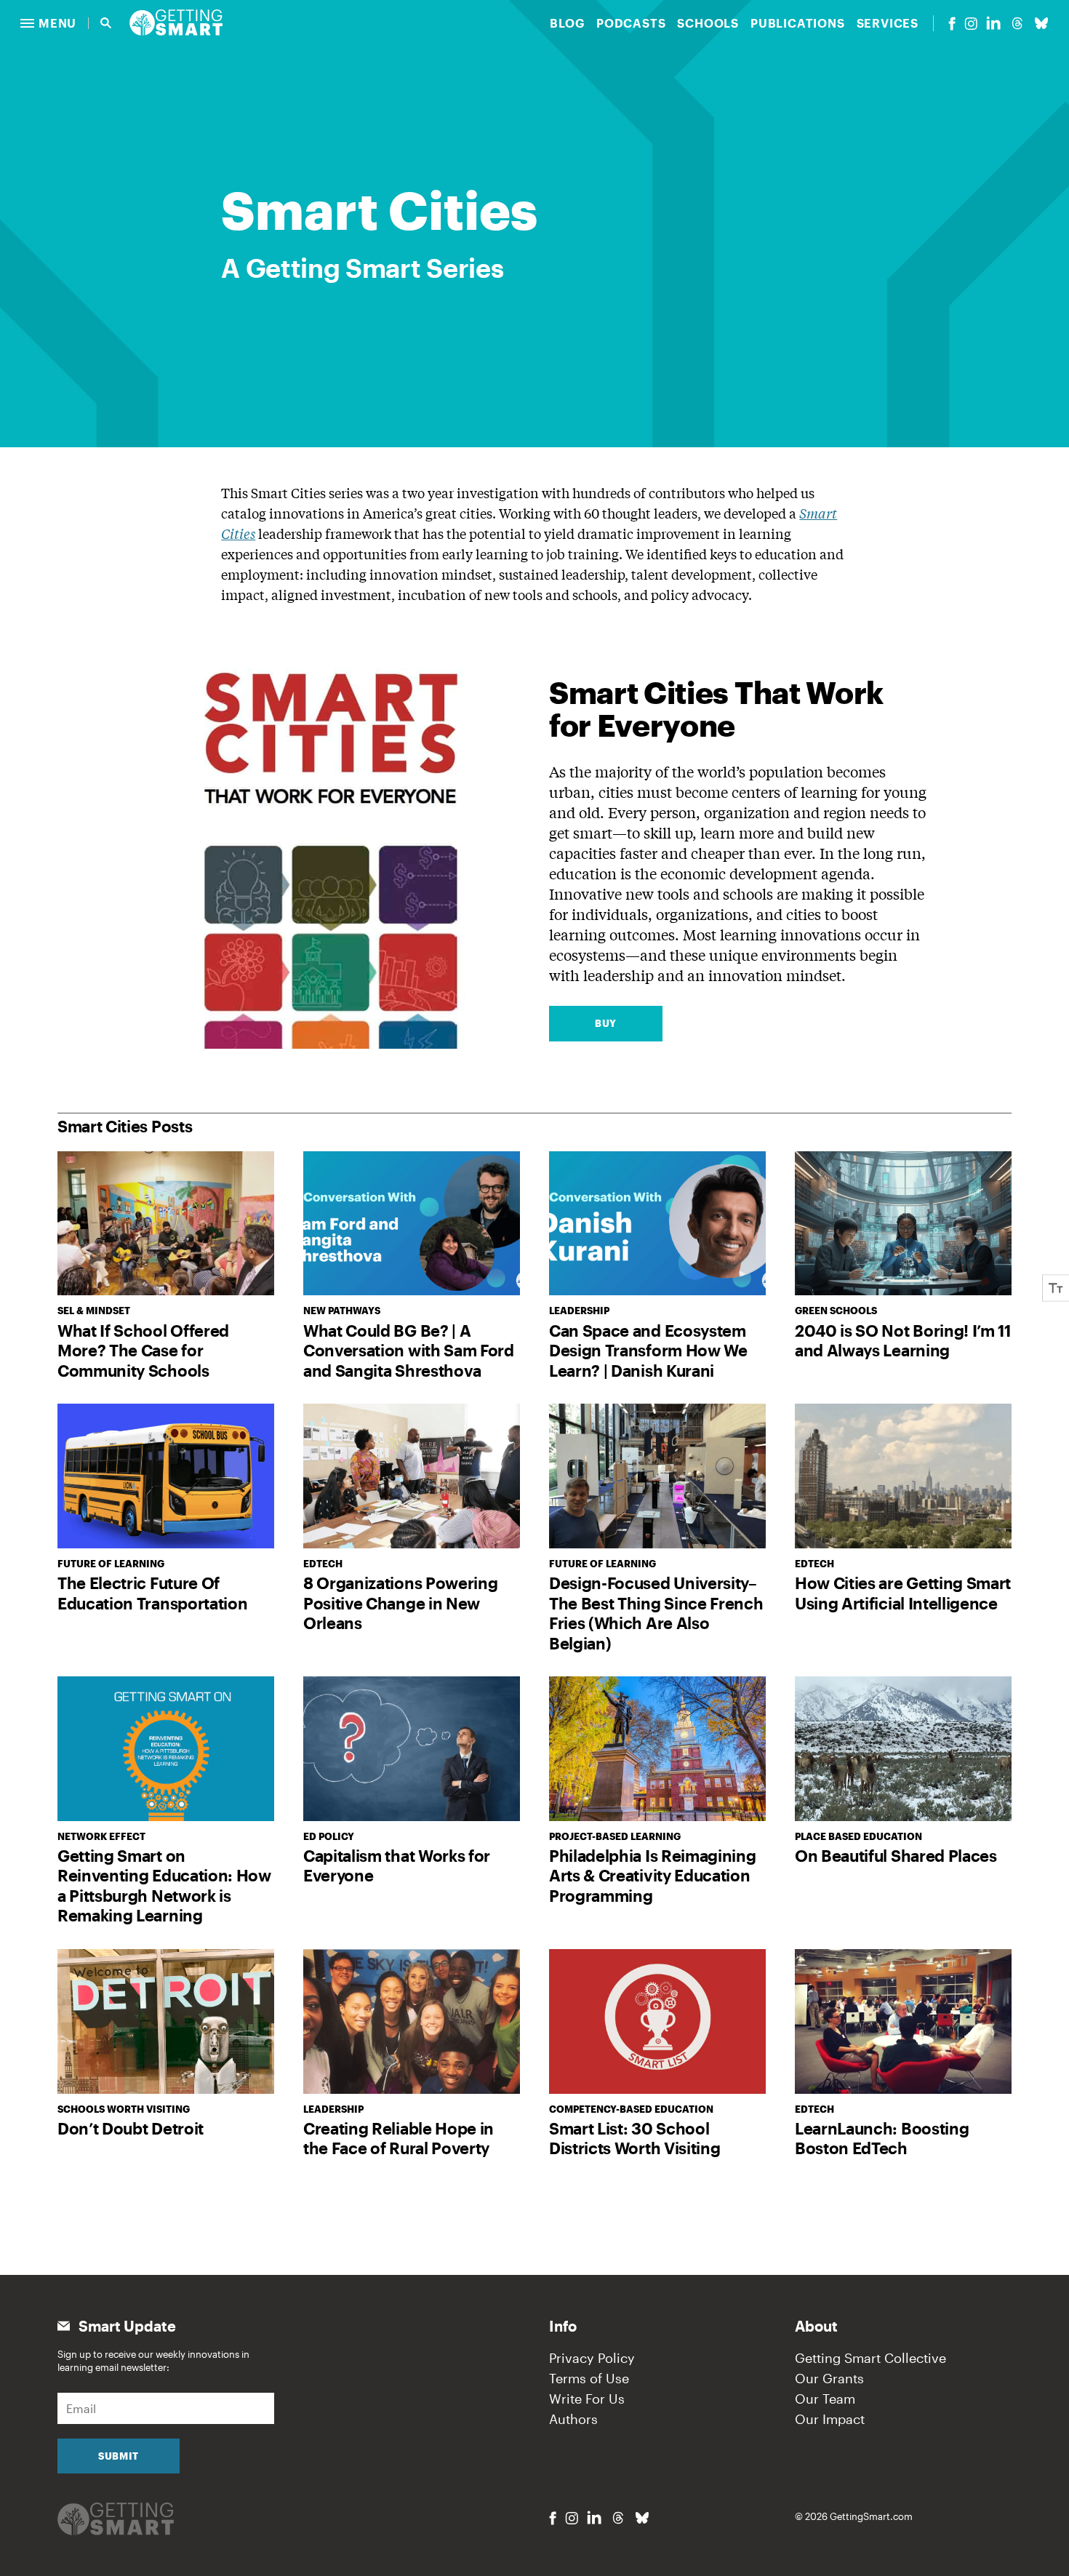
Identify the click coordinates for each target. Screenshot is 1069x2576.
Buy (606, 1023)
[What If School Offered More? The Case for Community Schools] (166, 1224)
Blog (567, 23)
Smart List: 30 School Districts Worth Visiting (634, 2138)
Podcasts (631, 23)
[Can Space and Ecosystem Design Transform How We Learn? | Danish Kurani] (657, 1224)
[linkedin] (993, 23)
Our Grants (829, 2378)
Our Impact (830, 2419)
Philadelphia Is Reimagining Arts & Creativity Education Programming (652, 1875)
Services (888, 23)
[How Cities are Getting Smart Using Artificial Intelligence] (903, 1476)
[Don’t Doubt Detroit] (166, 2021)
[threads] (1017, 23)
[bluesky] (1041, 23)
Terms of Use (589, 2378)
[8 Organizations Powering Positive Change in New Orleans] (412, 1476)
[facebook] (952, 24)
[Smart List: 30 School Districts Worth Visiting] (657, 2021)
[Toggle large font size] (1056, 1288)
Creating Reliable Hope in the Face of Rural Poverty (399, 2138)
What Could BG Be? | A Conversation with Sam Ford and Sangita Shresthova (409, 1350)
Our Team (825, 2399)
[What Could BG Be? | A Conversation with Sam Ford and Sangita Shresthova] (412, 1224)
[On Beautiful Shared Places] (903, 1749)
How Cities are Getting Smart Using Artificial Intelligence (903, 1593)
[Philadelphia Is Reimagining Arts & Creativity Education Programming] (657, 1749)
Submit (119, 2456)
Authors (573, 2419)
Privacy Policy (592, 2358)
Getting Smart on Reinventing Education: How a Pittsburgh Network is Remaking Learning (164, 1885)
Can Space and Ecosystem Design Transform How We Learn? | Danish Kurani (648, 1350)
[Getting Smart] (176, 21)
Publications (798, 23)
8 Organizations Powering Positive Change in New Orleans (400, 1603)
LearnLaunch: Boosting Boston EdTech (882, 2138)
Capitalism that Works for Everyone (397, 1865)
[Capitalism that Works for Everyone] (412, 1749)
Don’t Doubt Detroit (131, 2128)
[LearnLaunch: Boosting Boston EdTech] (903, 2021)
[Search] (106, 23)
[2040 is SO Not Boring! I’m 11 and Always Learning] (903, 1224)
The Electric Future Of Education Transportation (152, 1593)
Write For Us (587, 2399)
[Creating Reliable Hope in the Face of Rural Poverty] (412, 2021)
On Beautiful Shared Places (896, 1855)
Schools (708, 23)
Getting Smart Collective (870, 2358)
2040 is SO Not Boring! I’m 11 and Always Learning (903, 1340)
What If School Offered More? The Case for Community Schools (143, 1350)
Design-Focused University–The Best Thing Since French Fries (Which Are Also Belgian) (656, 1613)
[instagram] (971, 24)
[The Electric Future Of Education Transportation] (166, 1476)
